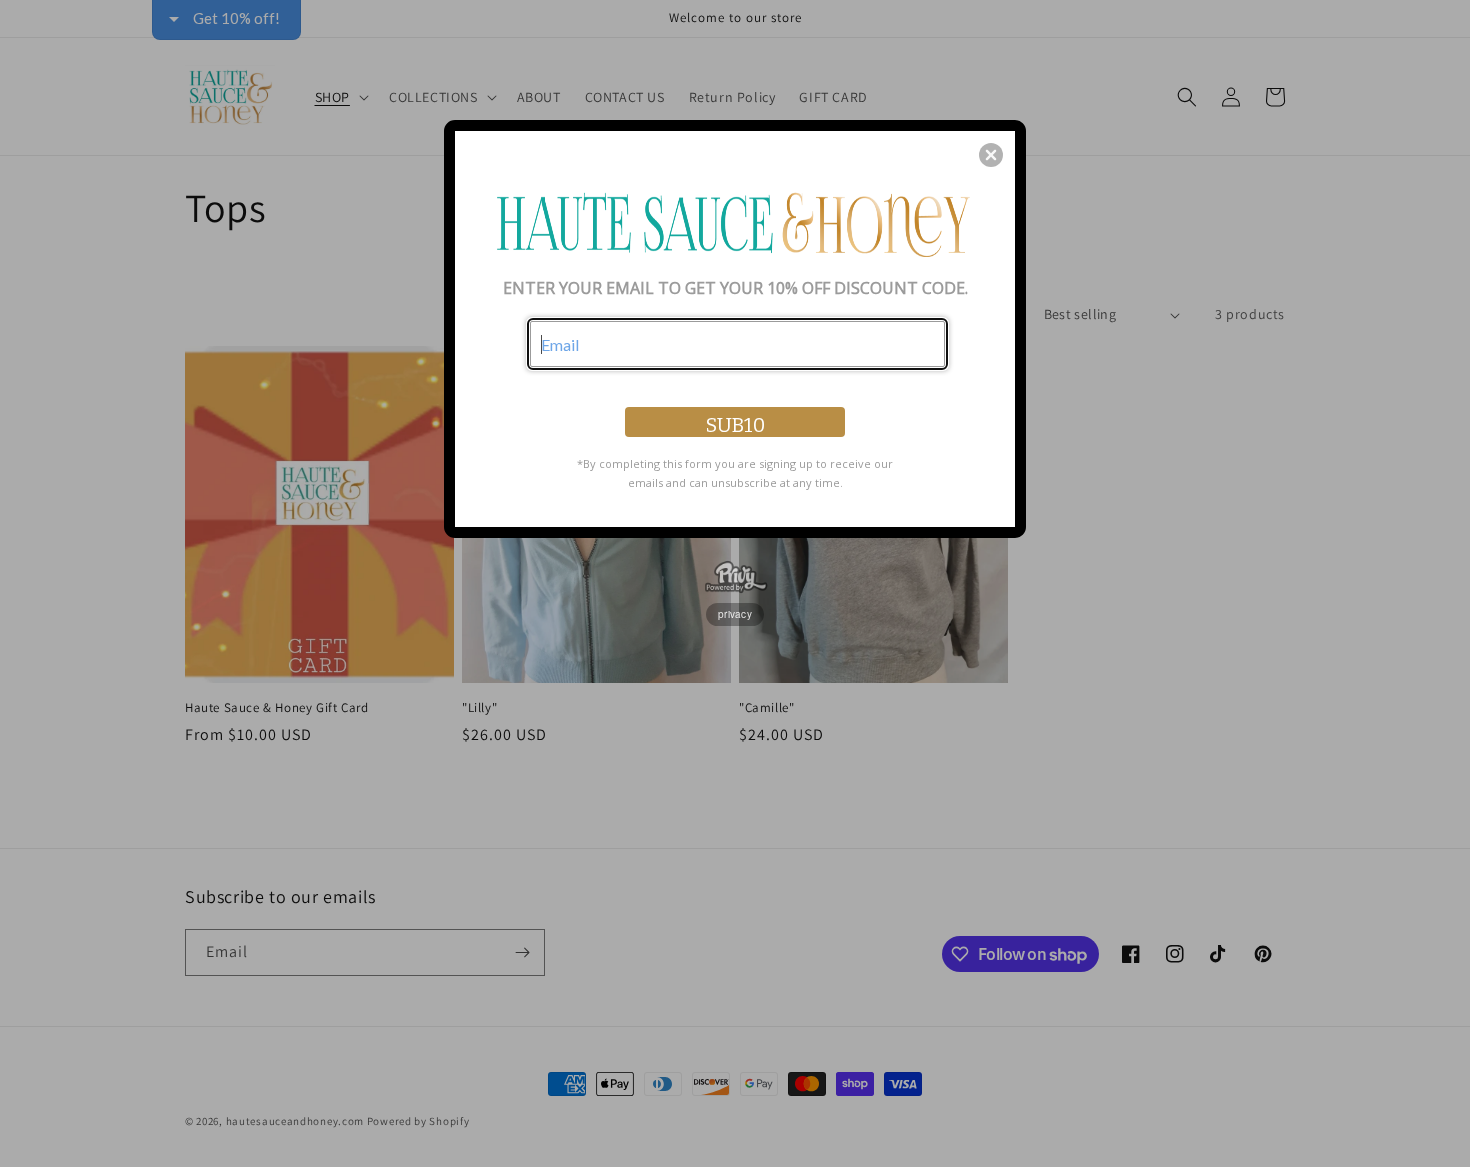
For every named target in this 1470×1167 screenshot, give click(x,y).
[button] (991, 155)
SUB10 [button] (735, 425)
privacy (735, 614)
